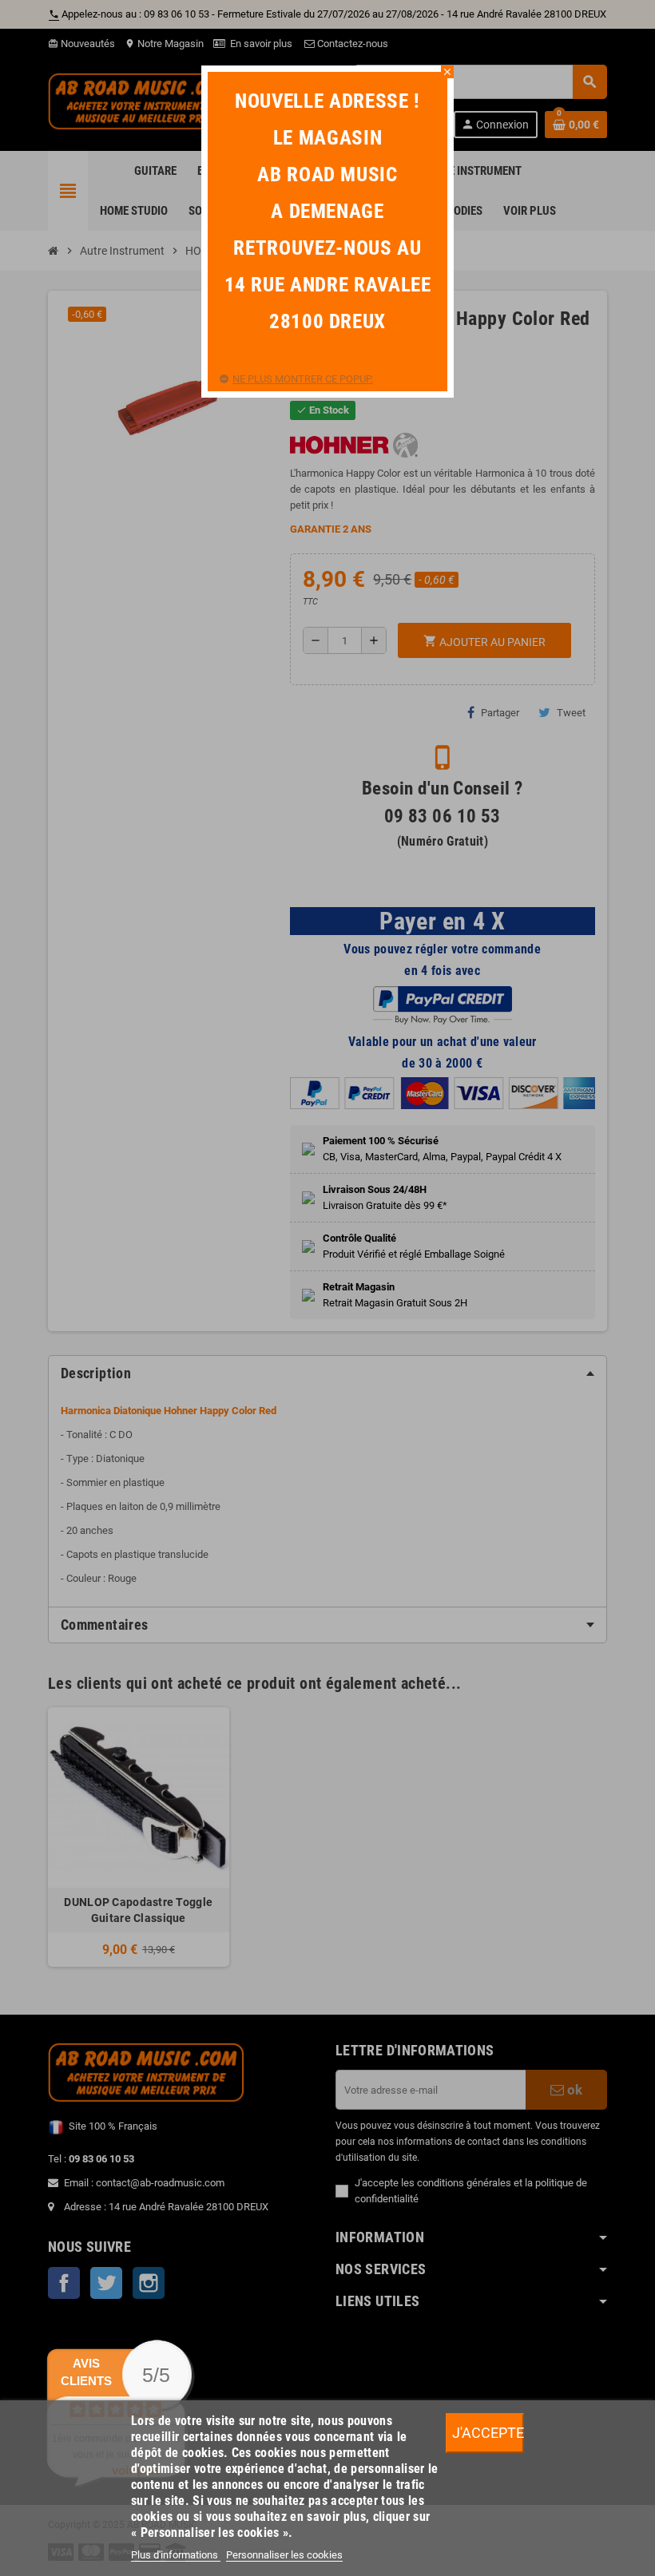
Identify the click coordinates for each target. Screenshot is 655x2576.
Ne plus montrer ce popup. (303, 379)
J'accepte (488, 2433)
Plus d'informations (176, 2555)
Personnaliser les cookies (284, 2555)
